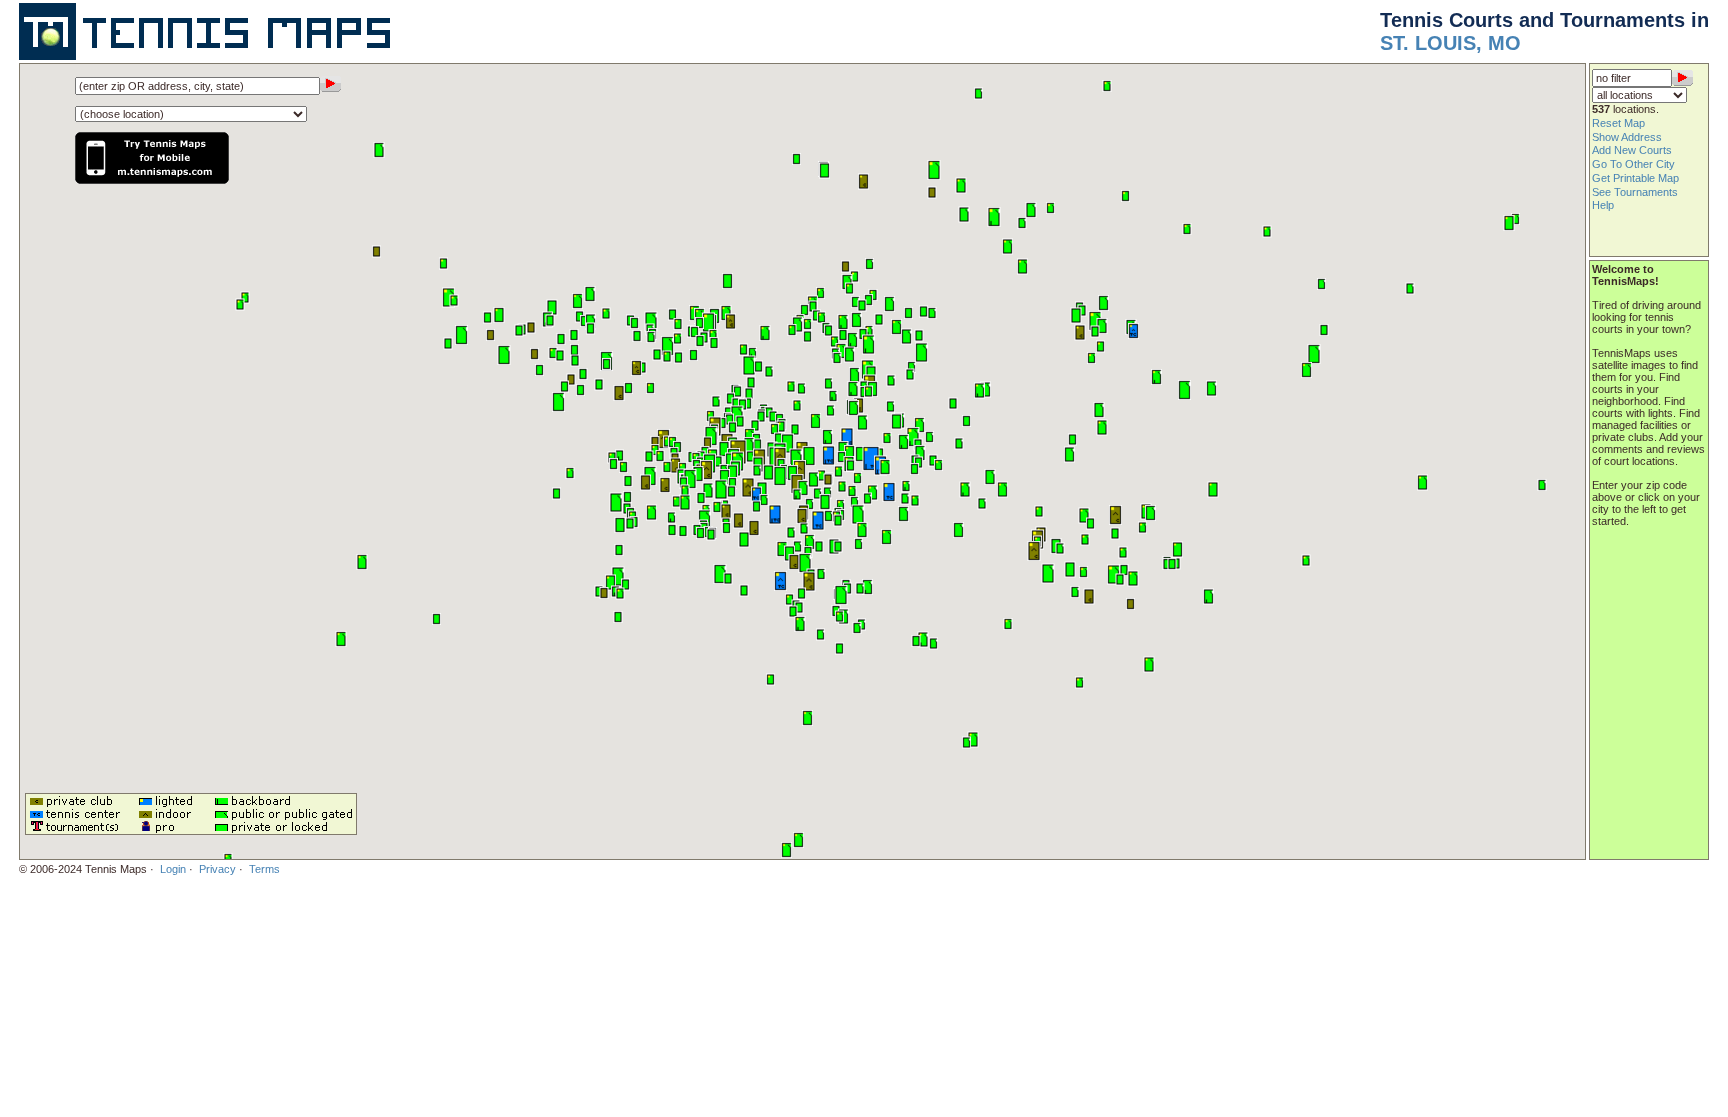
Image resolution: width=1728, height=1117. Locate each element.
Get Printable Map (1635, 178)
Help (1603, 205)
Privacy (217, 869)
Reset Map (1618, 123)
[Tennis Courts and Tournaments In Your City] (209, 56)
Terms (264, 869)
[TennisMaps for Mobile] (152, 170)
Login (173, 869)
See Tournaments (1635, 192)
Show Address (1627, 137)
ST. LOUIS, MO (1450, 43)
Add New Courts (1632, 150)
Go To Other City (1633, 164)
